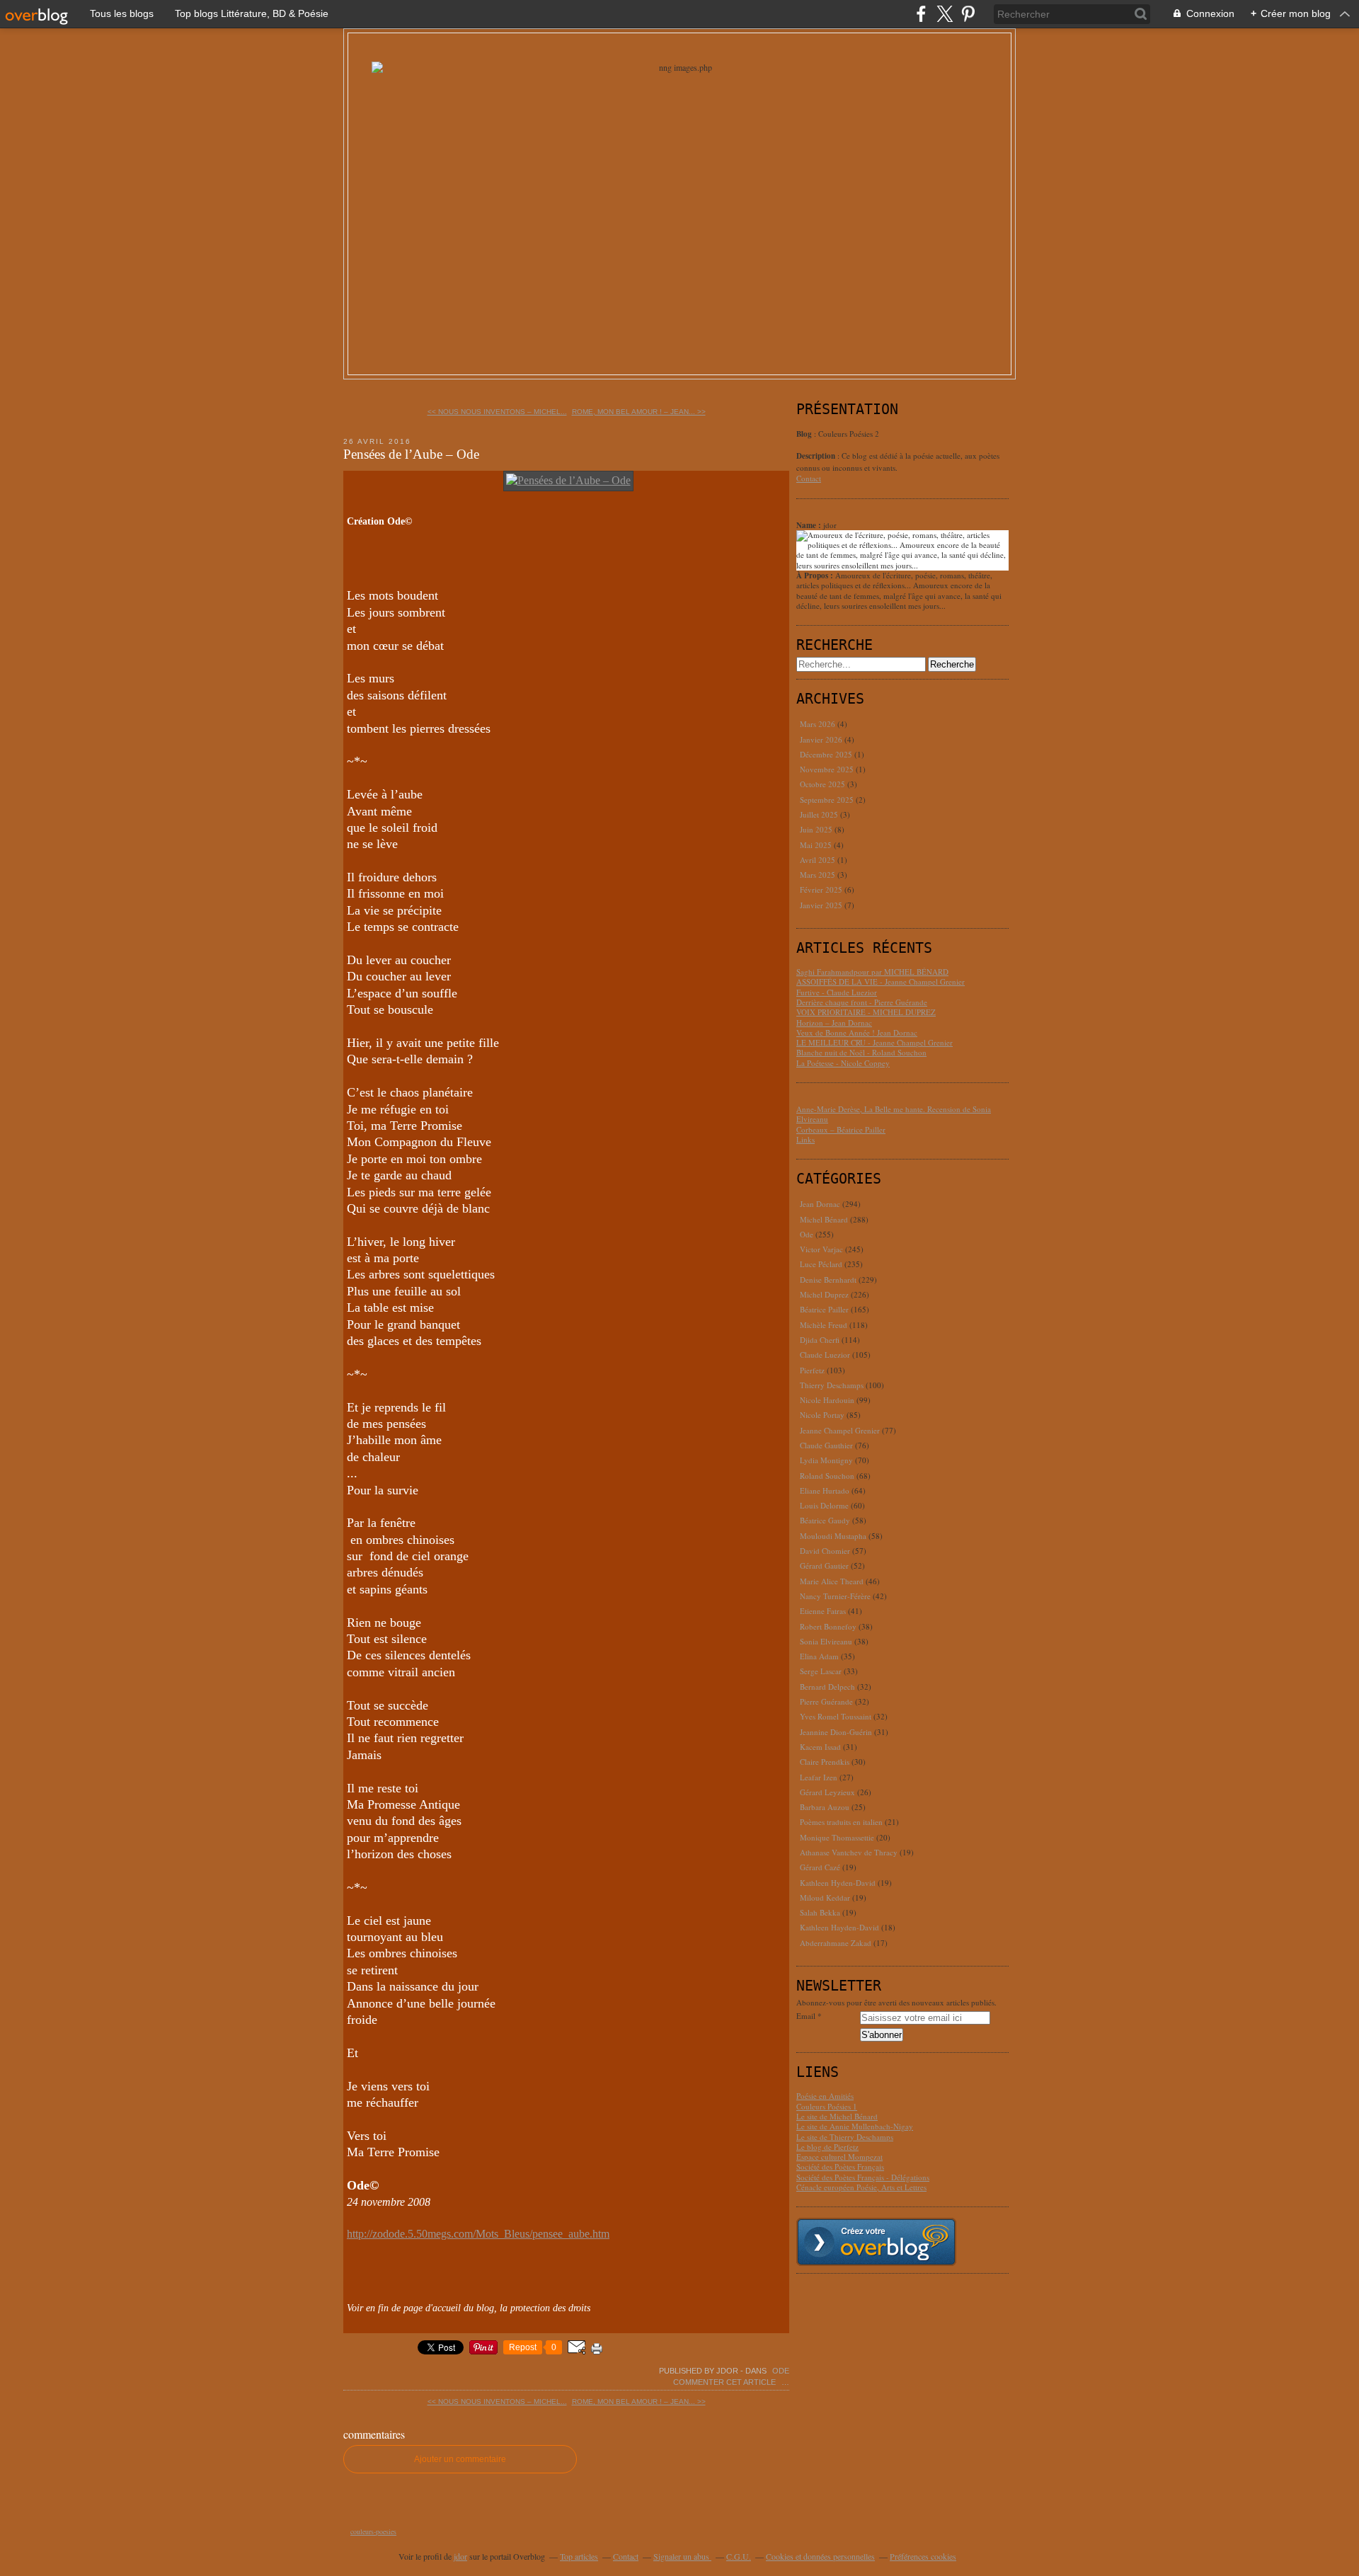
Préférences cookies (923, 2556)
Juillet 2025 (820, 814)
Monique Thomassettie (837, 1837)
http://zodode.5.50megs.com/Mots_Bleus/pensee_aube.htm (478, 2234)
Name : (810, 525)
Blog (804, 434)
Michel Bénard (824, 1219)
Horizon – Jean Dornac (834, 1023)
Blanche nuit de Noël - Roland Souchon (861, 1052)
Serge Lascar (821, 1671)
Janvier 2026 (822, 739)
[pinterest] (968, 14)
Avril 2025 (819, 860)
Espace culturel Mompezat (839, 2157)
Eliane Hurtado (825, 1490)
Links (805, 1139)
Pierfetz (812, 1370)
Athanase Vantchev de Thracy (849, 1852)
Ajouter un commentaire (460, 2459)
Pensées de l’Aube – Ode (411, 454)
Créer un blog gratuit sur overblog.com (876, 2242)
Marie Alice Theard (832, 1581)
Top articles (579, 2556)
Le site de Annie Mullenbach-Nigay (855, 2126)
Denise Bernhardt (828, 1280)
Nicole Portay (822, 1415)
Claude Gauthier (826, 1445)
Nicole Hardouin (827, 1400)
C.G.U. (739, 2556)
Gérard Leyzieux (827, 1792)
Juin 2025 (817, 829)
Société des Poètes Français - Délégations (863, 2177)
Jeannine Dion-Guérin (836, 1732)
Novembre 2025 (828, 769)
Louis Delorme (824, 1505)
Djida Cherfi (820, 1340)
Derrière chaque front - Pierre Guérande (862, 1002)
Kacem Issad (820, 1747)
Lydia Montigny (826, 1460)
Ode (781, 2371)
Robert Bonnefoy (828, 1626)
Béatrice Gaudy (825, 1520)
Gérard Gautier (824, 1565)
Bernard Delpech (827, 1687)
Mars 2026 (819, 724)
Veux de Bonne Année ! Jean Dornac (857, 1032)
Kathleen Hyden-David (838, 1883)
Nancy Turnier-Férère (835, 1596)
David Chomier (825, 1551)
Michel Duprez (824, 1294)
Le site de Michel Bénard (837, 2116)
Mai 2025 (817, 845)
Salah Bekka (820, 1912)
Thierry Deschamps (832, 1385)
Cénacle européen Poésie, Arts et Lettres (861, 2187)
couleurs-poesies (373, 2531)
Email (806, 2016)
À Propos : (816, 576)
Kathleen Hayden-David (839, 1927)
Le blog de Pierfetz (827, 2147)
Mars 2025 (819, 875)
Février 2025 (822, 889)
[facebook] (921, 14)
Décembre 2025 (827, 754)
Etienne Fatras (823, 1611)
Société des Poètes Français (840, 2166)
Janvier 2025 (822, 905)
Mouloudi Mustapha (833, 1536)
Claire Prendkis (825, 1762)
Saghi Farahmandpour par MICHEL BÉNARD (872, 972)
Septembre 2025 (828, 800)
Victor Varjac (821, 1249)
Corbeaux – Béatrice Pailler (841, 1129)
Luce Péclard (821, 1264)
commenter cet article (726, 2382)
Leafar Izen (819, 1777)
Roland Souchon (827, 1476)
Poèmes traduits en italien (841, 1822)
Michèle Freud (824, 1325)
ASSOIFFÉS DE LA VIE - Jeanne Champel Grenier (881, 981)
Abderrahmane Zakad (836, 1943)
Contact (809, 478)
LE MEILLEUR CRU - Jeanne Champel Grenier (875, 1042)
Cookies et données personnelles (820, 2556)
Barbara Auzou (825, 1807)
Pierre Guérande (826, 1701)
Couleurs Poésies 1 (827, 2106)
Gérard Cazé (820, 1867)
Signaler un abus (682, 2556)
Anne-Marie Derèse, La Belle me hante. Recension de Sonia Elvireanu (894, 1114)
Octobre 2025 (824, 784)
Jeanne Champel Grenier (840, 1430)
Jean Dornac (820, 1204)
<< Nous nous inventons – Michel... (497, 412)
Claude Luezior (825, 1355)
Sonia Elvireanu (826, 1641)
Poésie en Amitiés (825, 2096)
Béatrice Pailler (824, 1309)
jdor (460, 2556)
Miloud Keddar (825, 1897)
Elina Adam (819, 1656)
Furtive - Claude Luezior (837, 992)
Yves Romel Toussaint (836, 1716)
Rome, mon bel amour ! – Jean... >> (639, 412)
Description (817, 456)
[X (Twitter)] (945, 14)
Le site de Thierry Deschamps (845, 2137)
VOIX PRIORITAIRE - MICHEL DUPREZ (866, 1012)
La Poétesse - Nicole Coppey (843, 1063)
